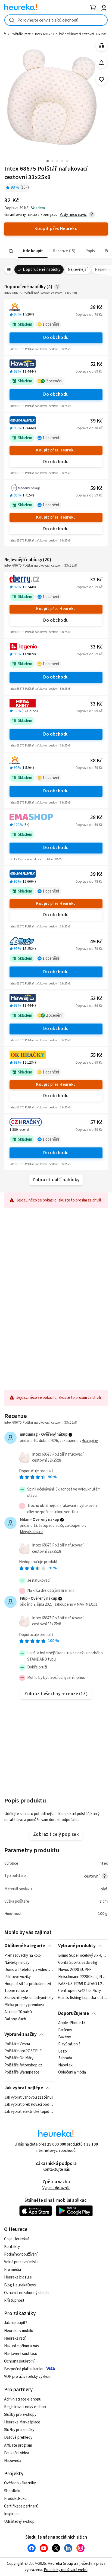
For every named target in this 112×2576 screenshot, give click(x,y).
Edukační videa (17, 2470)
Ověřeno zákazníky (20, 2500)
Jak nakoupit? (16, 2340)
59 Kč (96, 506)
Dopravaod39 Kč (89, 604)
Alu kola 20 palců (18, 2029)
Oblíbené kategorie (25, 1963)
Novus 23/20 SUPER (75, 1987)
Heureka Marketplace (22, 2439)
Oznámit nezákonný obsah (26, 2310)
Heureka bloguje (18, 2294)
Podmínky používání (21, 2272)
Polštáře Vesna (17, 2061)
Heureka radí (15, 2356)
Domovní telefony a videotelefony (29, 1987)
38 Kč (96, 325)
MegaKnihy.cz (31, 1549)
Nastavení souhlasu (21, 2371)
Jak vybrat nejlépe (24, 2105)
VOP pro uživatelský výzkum (28, 2394)
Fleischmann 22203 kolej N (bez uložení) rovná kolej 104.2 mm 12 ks (83, 1994)
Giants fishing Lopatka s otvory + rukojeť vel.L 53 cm (83, 2015)
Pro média (13, 2287)
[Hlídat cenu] (102, 63)
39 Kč (96, 438)
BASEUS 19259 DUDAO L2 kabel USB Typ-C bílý (83, 2001)
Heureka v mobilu (19, 2348)
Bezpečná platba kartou (24, 2386)
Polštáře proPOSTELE (23, 2068)
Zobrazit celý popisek (56, 1852)
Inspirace (12, 2531)
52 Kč (96, 381)
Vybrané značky (21, 2052)
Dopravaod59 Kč (89, 513)
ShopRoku (13, 2508)
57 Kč (96, 1140)
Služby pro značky (19, 2447)
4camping (90, 1458)
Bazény (65, 2054)
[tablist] (56, 268)
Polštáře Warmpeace (22, 2090)
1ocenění (51, 342)
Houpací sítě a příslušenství (28, 2001)
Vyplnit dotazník (56, 2205)
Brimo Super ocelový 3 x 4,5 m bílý (83, 1973)
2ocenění (54, 398)
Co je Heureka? (17, 2256)
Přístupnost (14, 2318)
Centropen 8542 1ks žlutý (80, 2008)
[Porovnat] (102, 46)
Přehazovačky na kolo (23, 1973)
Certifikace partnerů (21, 2523)
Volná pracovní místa (21, 2279)
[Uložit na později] (102, 80)
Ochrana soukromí (19, 2379)
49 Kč (96, 959)
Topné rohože (16, 2008)
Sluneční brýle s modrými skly (29, 2015)
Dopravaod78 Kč (89, 445)
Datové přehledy (18, 2455)
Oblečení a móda (72, 2090)
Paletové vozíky (18, 1994)
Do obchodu (56, 355)
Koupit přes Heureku (56, 467)
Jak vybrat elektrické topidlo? (29, 2129)
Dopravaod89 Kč (89, 728)
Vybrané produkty (77, 1963)
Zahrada (65, 2075)
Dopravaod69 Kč (89, 389)
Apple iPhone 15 (72, 2040)
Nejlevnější (78, 287)
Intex (103, 1881)
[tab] (33, 268)
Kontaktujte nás (56, 2187)
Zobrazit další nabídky (56, 1197)
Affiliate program (18, 2463)
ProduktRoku (15, 2516)
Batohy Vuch (15, 2036)
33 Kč (96, 664)
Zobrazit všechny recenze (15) (56, 1711)
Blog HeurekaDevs (20, 2302)
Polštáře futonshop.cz (23, 2083)
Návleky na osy (17, 1980)
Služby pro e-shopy (20, 2432)
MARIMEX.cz (87, 1622)
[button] (33, 268)
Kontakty (12, 2264)
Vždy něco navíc (73, 232)
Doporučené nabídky (42, 287)
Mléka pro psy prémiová (24, 2022)
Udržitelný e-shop (19, 2539)
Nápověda (13, 2478)
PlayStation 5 (69, 2061)
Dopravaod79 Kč (89, 332)
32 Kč (96, 597)
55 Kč (96, 1073)
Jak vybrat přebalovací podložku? (29, 2122)
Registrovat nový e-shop (25, 2424)
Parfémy (65, 2047)
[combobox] (56, 20)
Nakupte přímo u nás (21, 2363)
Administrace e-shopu (23, 2416)
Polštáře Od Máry (19, 2075)
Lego (63, 2068)
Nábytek (65, 2083)
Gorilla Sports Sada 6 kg (78, 1980)
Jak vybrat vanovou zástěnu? (29, 2115)
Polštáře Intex (21, 34)
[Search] (11, 269)
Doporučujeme (74, 2031)
